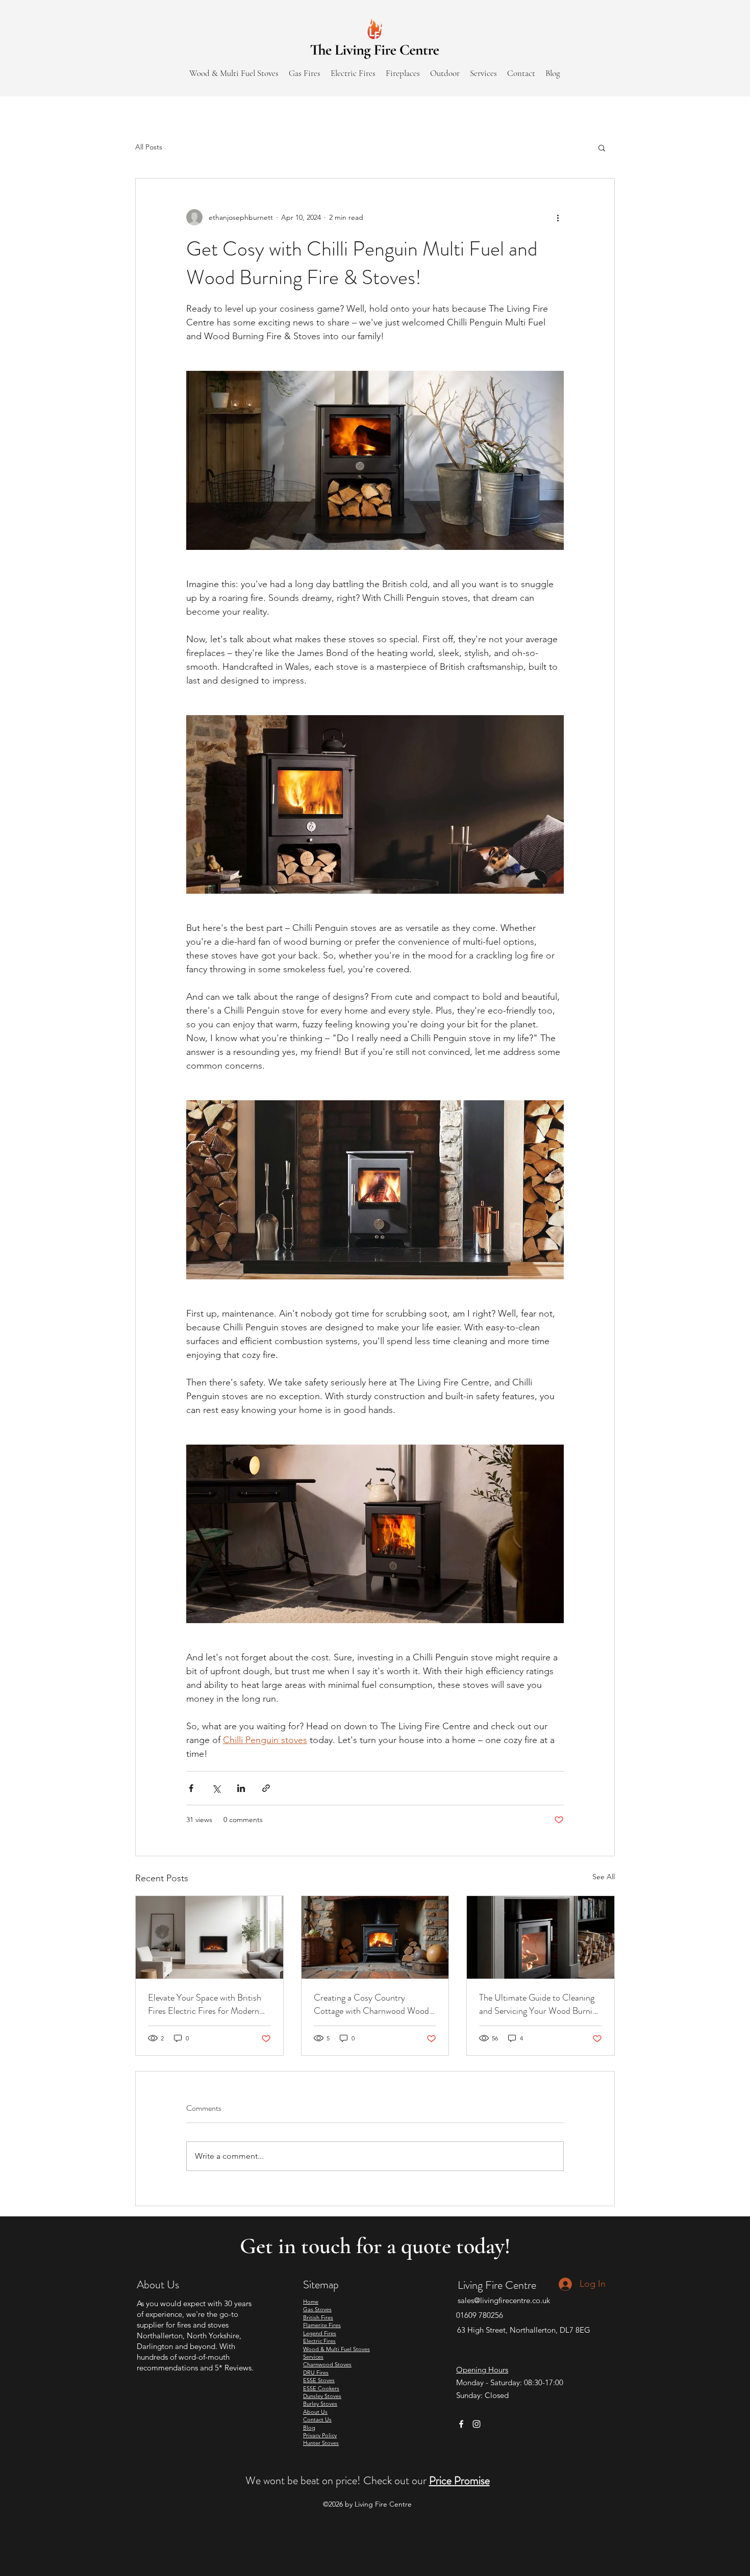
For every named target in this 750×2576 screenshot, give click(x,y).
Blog (309, 2428)
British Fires (318, 2317)
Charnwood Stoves (327, 2364)
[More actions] (558, 217)
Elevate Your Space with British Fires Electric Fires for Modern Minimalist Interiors (205, 2004)
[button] (602, 147)
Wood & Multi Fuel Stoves (336, 2349)
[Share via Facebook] (191, 1788)
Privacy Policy (320, 2435)
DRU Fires (316, 2372)
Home (311, 2302)
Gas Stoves (317, 2309)
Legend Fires (320, 2333)
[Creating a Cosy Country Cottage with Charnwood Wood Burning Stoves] (375, 1937)
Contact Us (317, 2419)
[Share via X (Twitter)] (216, 1788)
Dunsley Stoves (322, 2396)
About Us (315, 2412)
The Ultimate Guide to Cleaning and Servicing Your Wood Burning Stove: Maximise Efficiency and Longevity (540, 2004)
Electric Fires (319, 2341)
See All (604, 1877)
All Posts (149, 147)
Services (313, 2357)
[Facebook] (461, 2424)
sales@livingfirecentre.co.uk (504, 2300)
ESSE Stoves (319, 2380)
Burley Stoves (320, 2404)
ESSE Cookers (321, 2388)
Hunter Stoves (321, 2443)
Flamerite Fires (322, 2325)
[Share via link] (266, 1788)
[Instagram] (477, 2424)
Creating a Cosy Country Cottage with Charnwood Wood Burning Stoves (371, 2004)
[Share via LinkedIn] (241, 1788)
